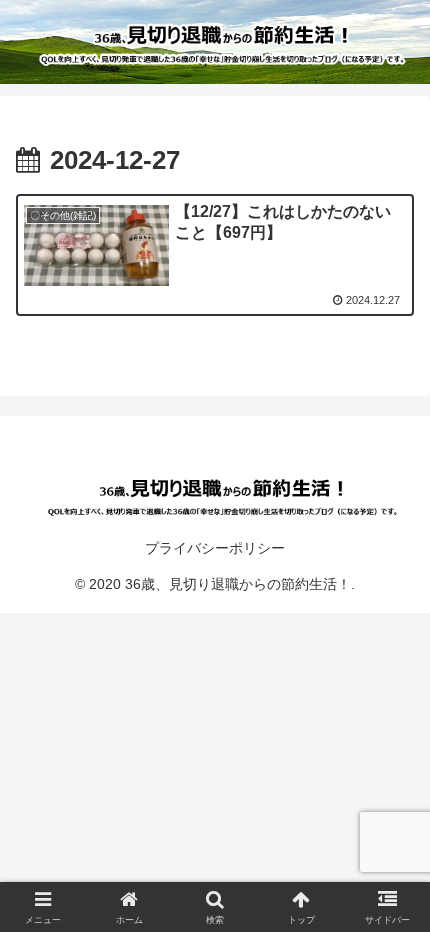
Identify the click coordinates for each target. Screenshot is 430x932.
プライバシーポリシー (215, 548)
